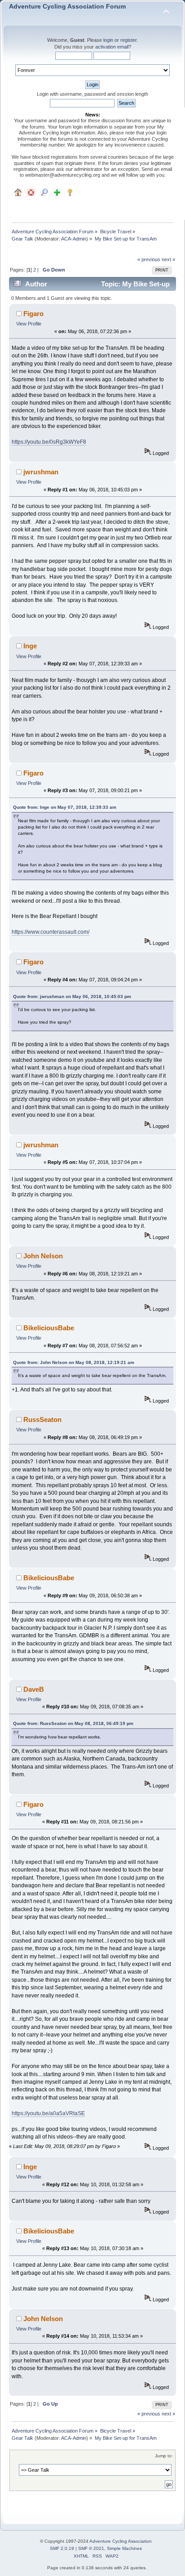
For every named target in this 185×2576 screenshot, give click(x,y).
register (128, 40)
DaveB (34, 1689)
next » (168, 259)
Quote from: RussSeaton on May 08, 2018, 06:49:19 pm (73, 1723)
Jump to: (164, 2456)
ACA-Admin (74, 239)
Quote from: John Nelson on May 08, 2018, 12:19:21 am (74, 1362)
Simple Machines (124, 2548)
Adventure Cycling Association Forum (67, 7)
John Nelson (43, 1256)
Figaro (33, 314)
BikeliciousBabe (49, 1328)
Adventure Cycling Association (121, 2541)
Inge (30, 646)
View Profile (29, 324)
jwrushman (41, 472)
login (108, 40)
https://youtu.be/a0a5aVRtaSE (48, 2113)
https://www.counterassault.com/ (51, 932)
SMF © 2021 (91, 2548)
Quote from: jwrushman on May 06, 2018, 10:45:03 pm (72, 996)
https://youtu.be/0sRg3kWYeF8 (49, 442)
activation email (112, 47)
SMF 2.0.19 (62, 2548)
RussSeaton (42, 1419)
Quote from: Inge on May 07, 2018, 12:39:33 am (65, 807)
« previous (149, 259)
